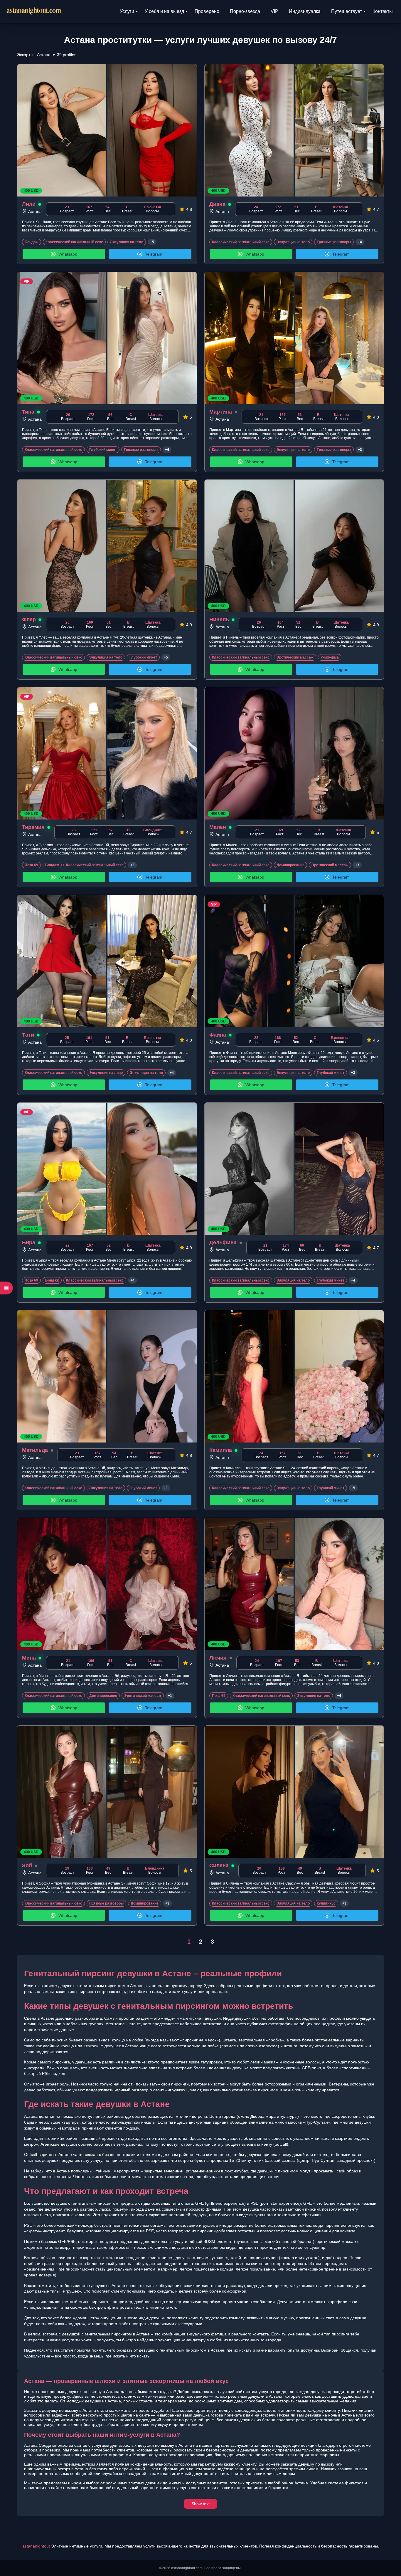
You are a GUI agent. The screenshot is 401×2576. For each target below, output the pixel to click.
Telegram (154, 254)
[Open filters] (6, 1288)
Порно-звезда (245, 11)
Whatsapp (68, 254)
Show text (201, 2504)
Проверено (207, 11)
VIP (274, 11)
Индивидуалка (305, 11)
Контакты (383, 11)
